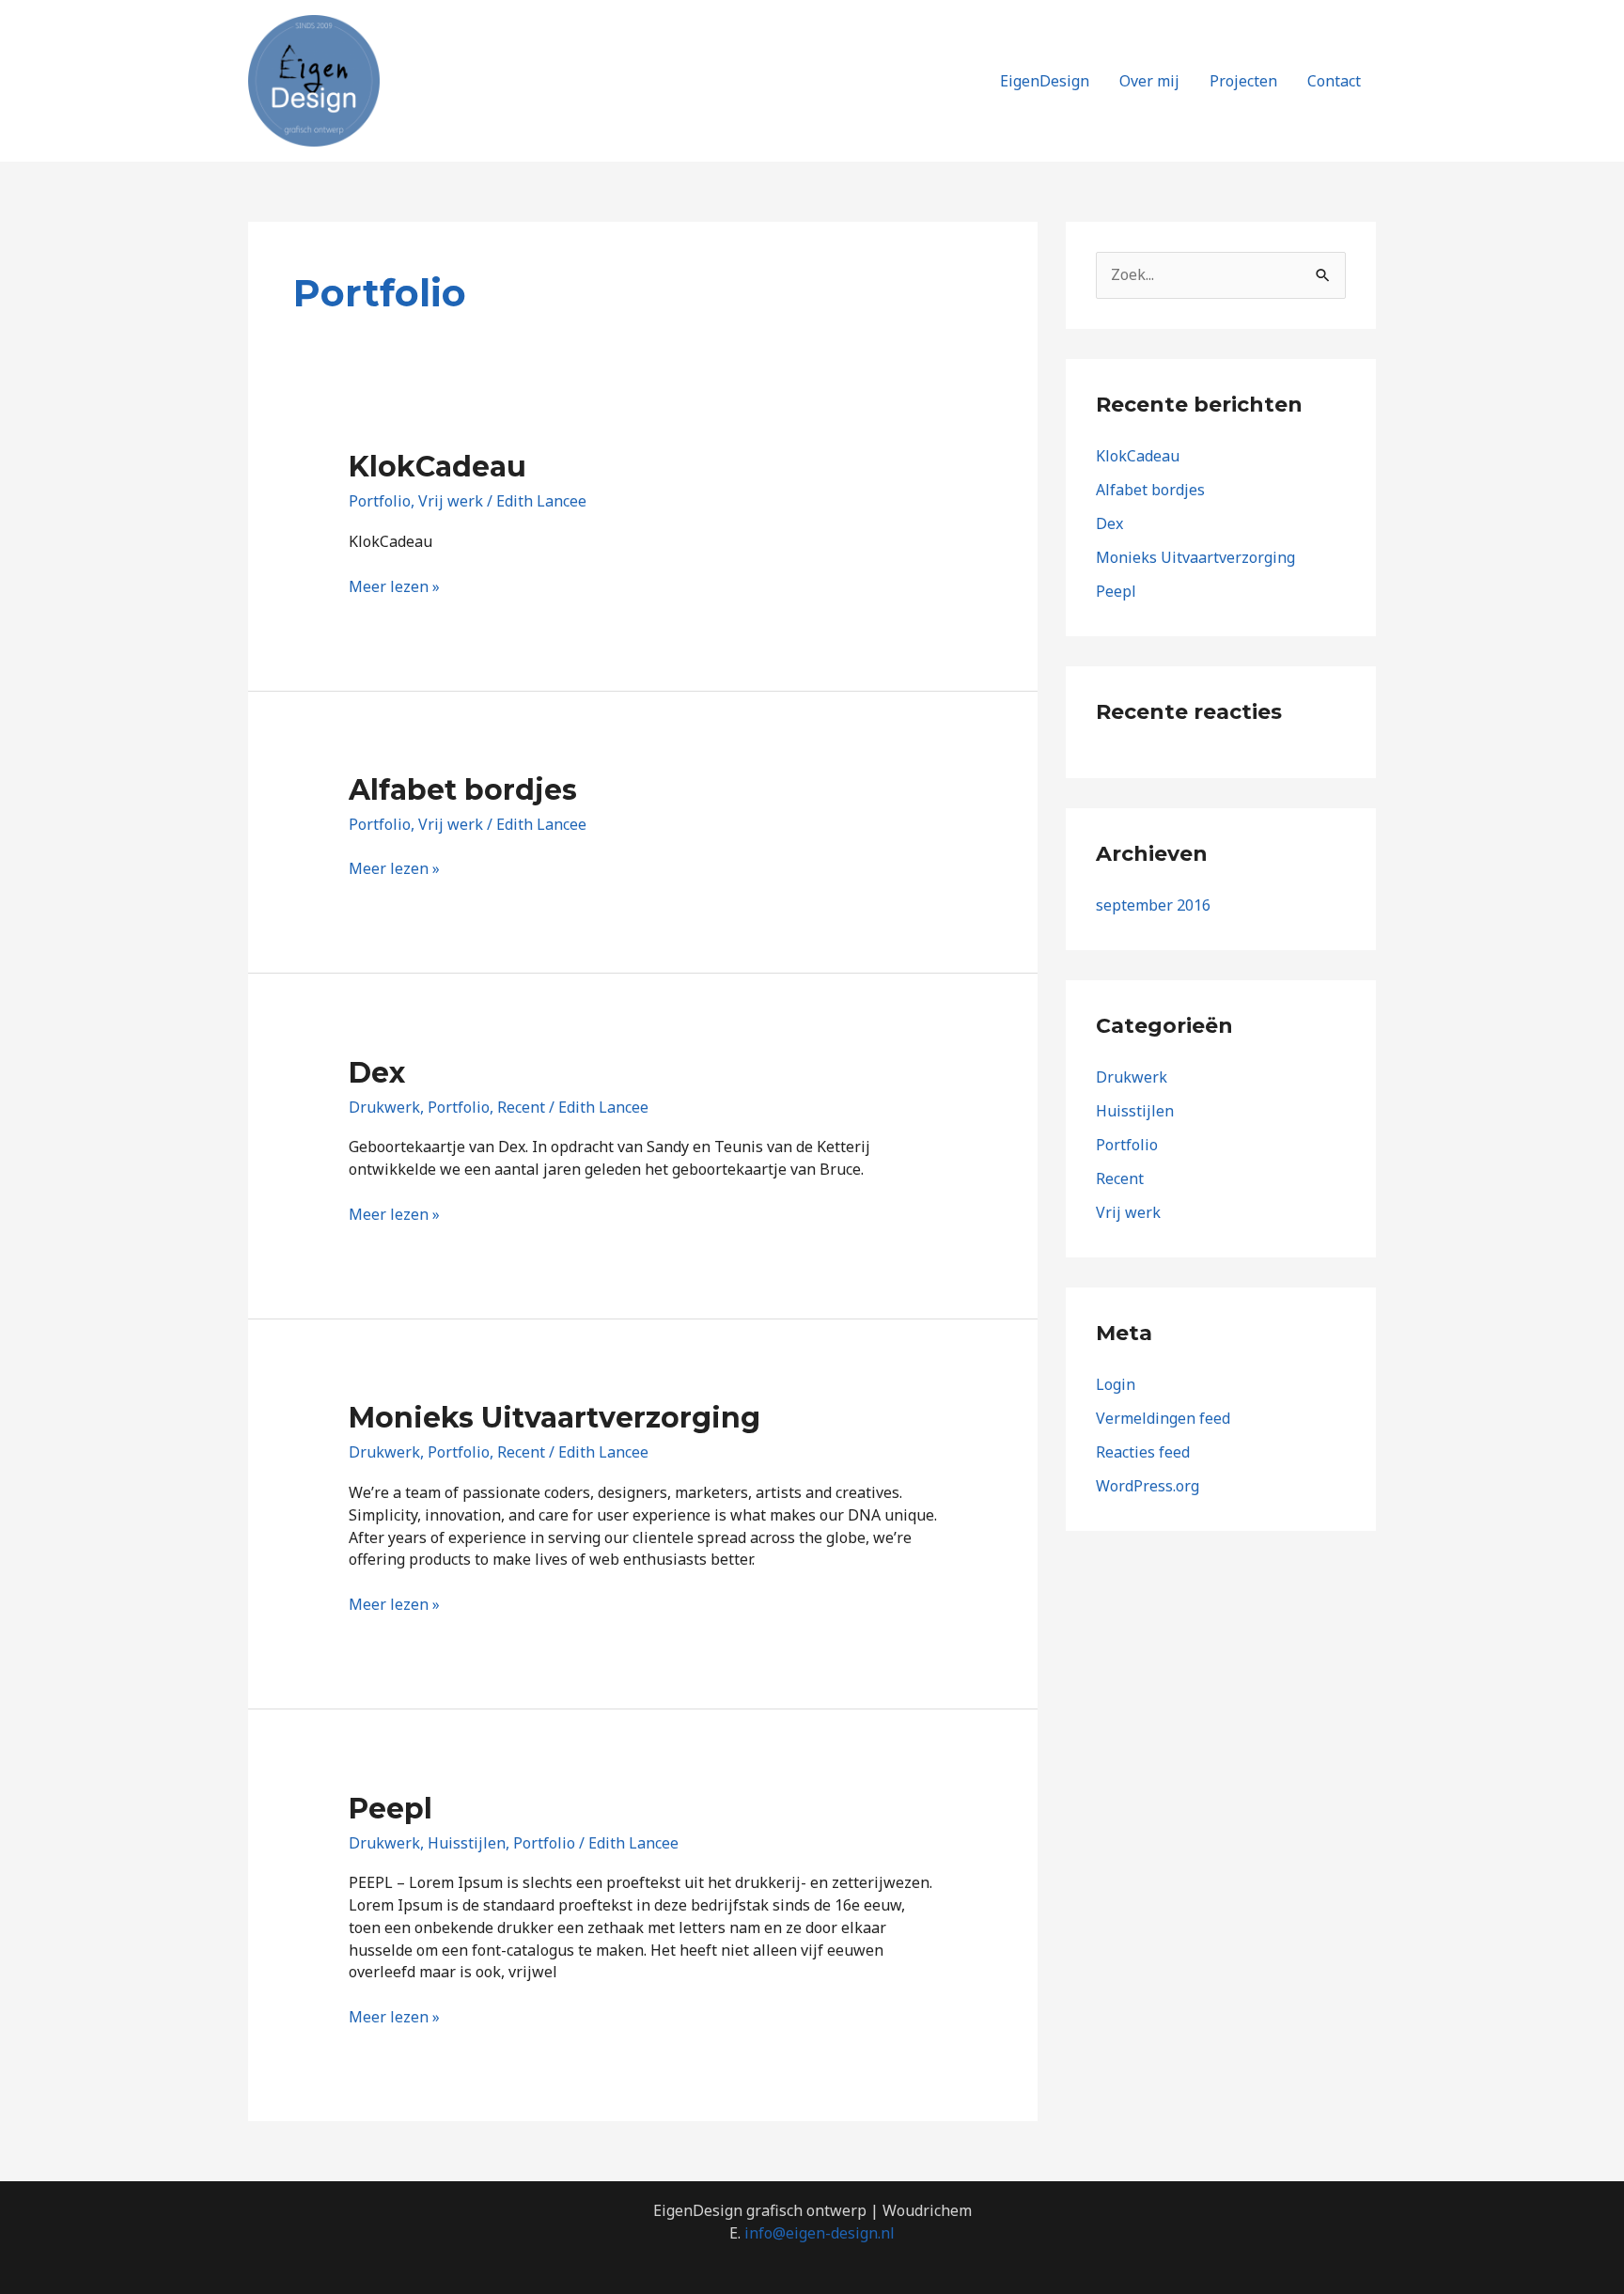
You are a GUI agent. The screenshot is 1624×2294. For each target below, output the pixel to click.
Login (1116, 1384)
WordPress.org (1148, 1486)
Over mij (1149, 81)
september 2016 (1153, 905)
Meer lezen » (394, 586)
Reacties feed (1143, 1452)
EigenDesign (1045, 81)
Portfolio (380, 501)
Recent (521, 1107)
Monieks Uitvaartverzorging (554, 1418)
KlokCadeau (437, 467)
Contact (1334, 81)
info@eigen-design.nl (820, 2233)
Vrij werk (451, 501)
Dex (377, 1073)
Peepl (390, 1809)
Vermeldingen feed (1163, 1418)
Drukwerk (384, 1107)
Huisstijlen (467, 1843)
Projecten (1243, 81)
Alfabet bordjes (463, 790)
